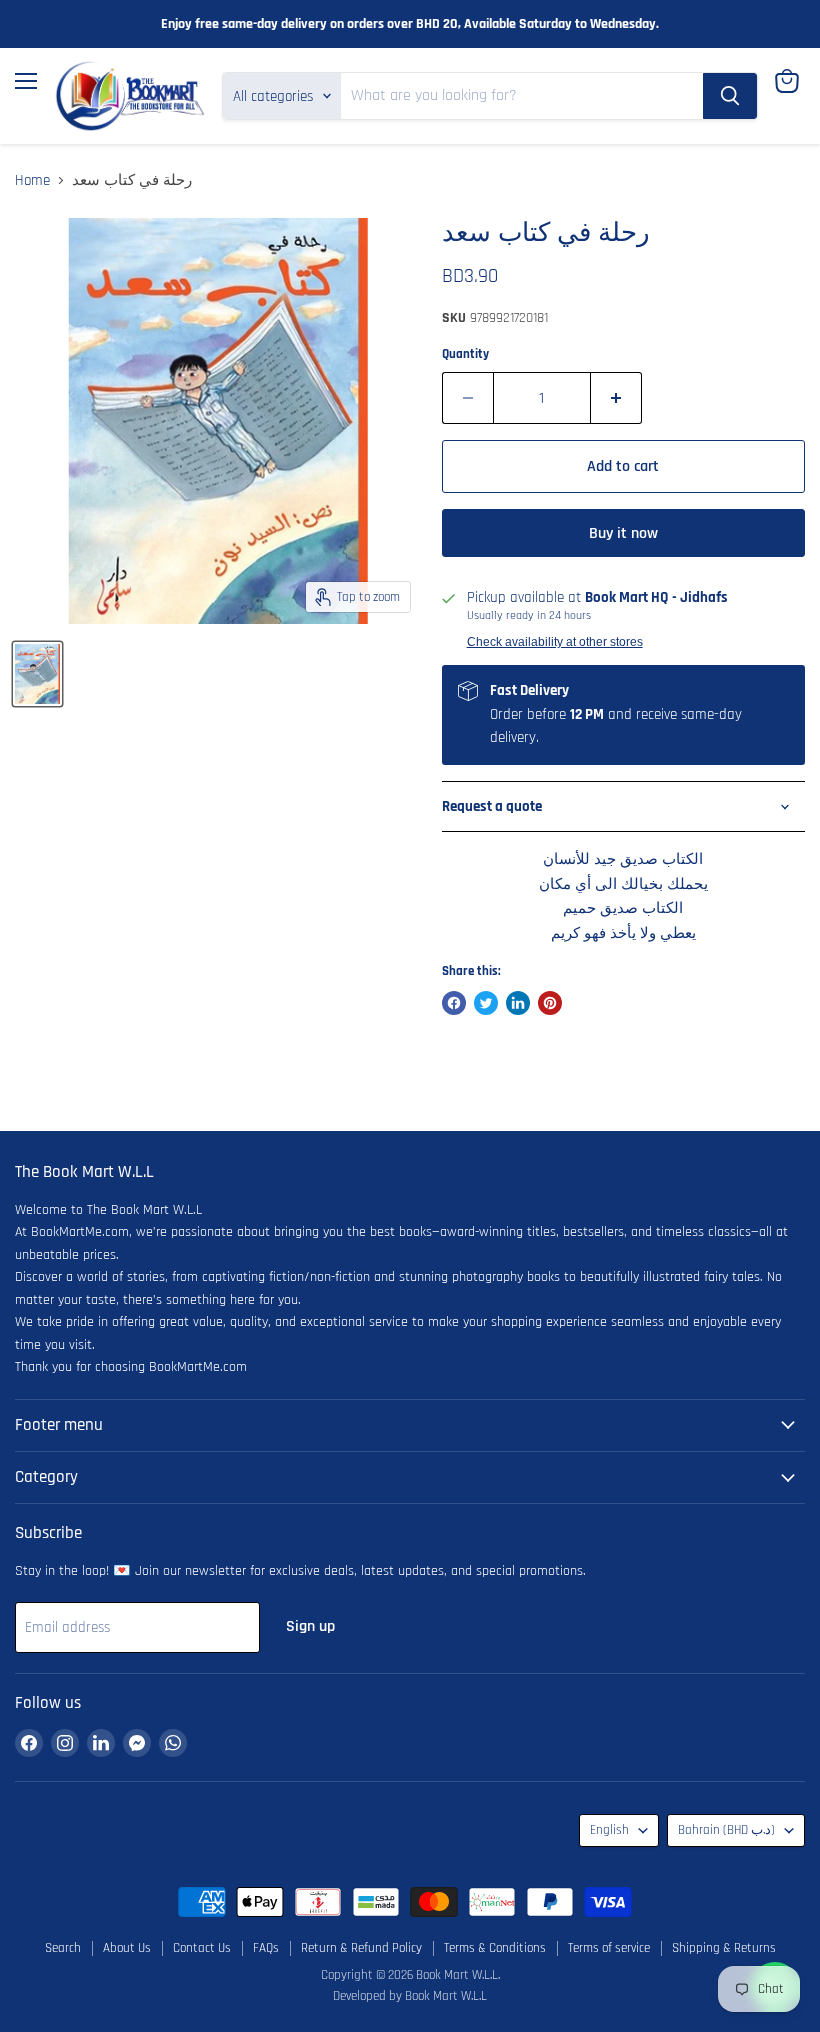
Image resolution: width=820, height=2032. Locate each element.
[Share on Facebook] (454, 1003)
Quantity (465, 354)
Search (63, 1948)
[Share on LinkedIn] (518, 1003)
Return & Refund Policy (361, 1948)
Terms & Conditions (495, 1948)
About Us (127, 1948)
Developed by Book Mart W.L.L (410, 1996)
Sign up (310, 1626)
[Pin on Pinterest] (550, 1003)
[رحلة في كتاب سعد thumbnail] (37, 674)
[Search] (730, 96)
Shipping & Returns (724, 1948)
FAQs (266, 1948)
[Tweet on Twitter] (486, 1003)
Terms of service (609, 1948)
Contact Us (202, 1948)
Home (32, 180)
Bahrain (726, 1830)
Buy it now (623, 533)
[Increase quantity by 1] (616, 398)
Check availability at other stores (555, 642)
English (609, 1830)
